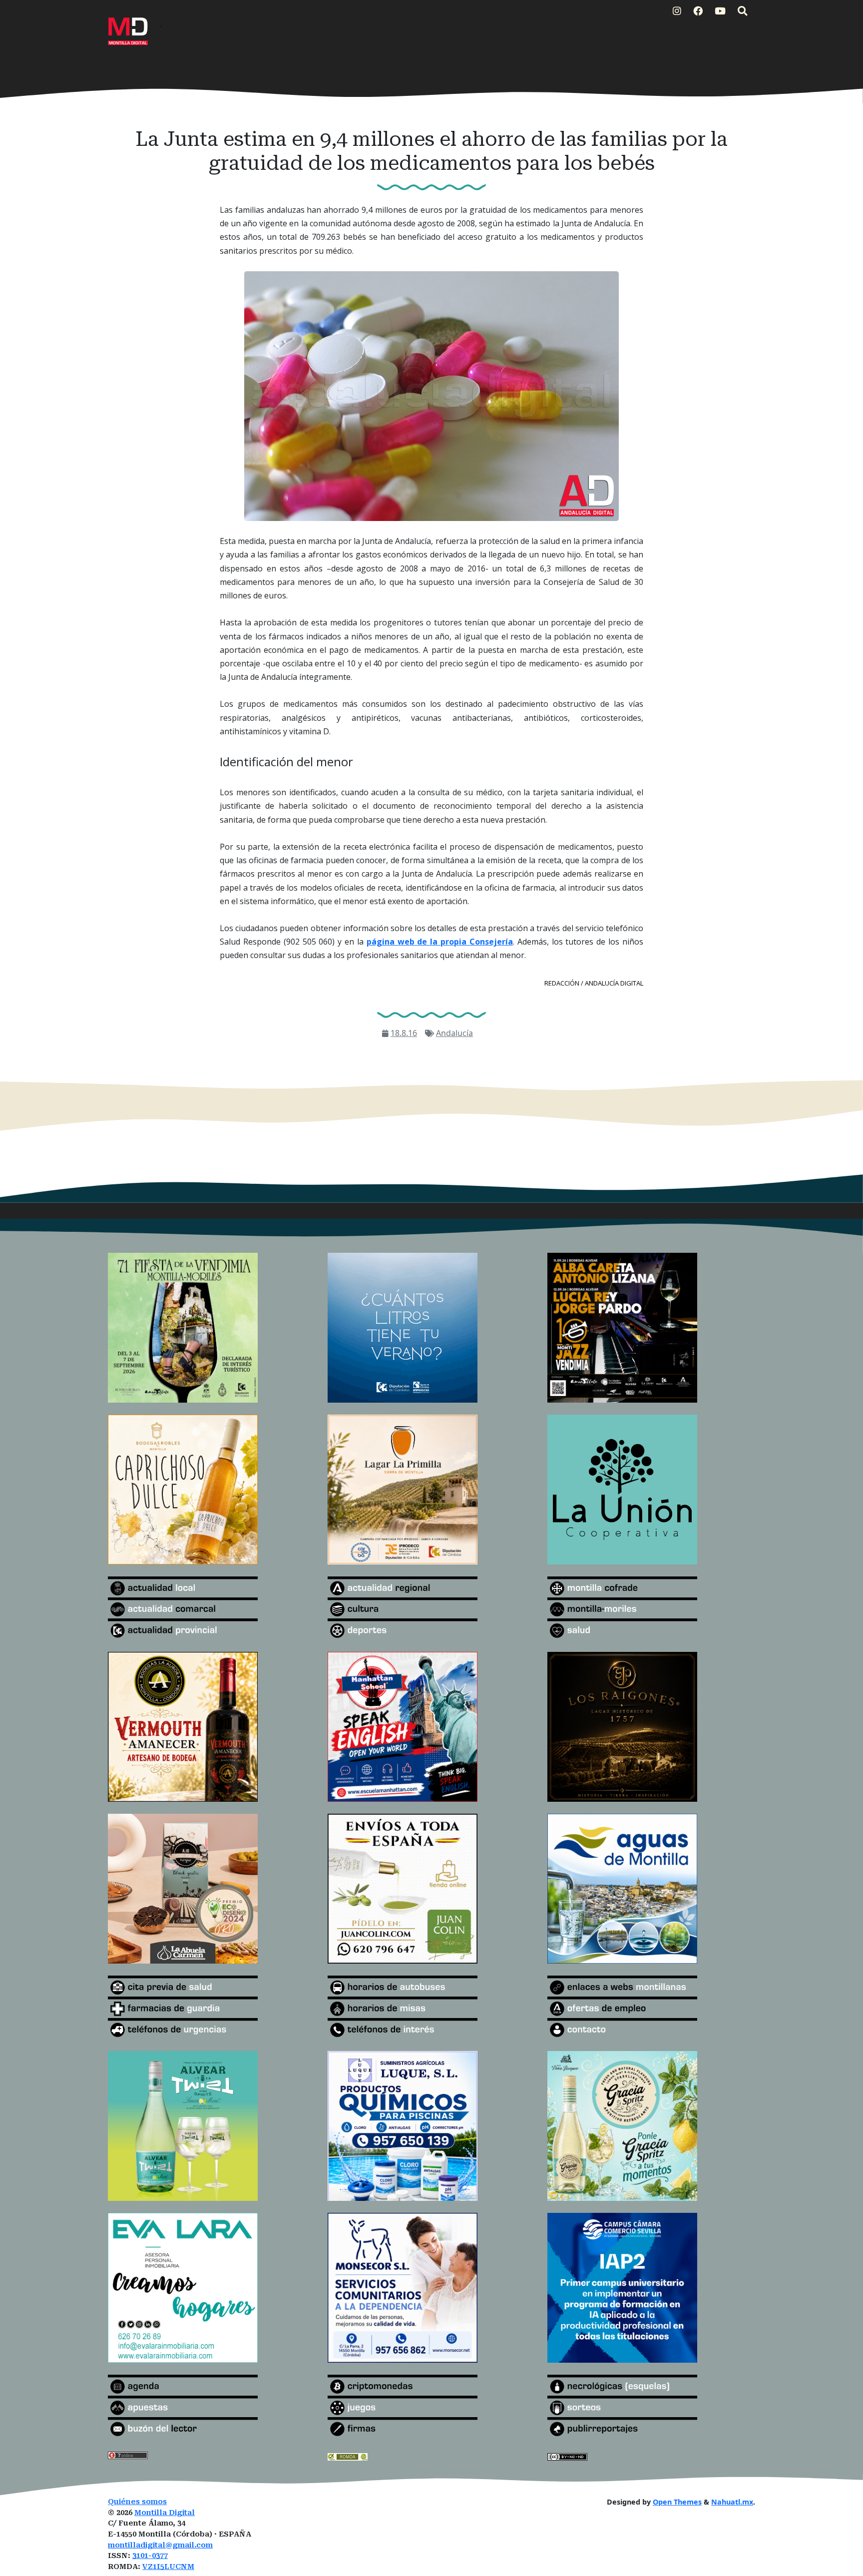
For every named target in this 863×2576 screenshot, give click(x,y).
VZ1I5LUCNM (168, 2567)
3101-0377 (150, 2556)
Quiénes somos (137, 2502)
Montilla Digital (165, 2513)
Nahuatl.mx (732, 2502)
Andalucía (454, 1033)
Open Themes (677, 2502)
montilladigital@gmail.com (160, 2545)
